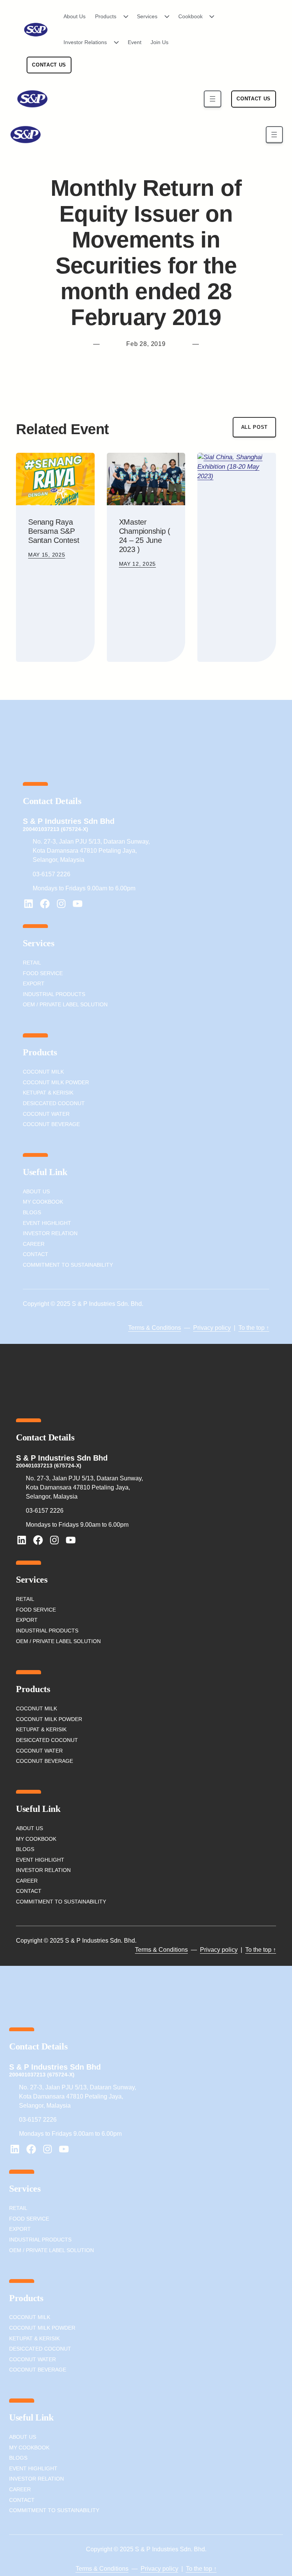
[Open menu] (212, 99)
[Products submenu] (123, 17)
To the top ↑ (254, 1328)
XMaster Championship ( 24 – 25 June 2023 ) (145, 536)
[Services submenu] (164, 17)
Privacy (203, 1328)
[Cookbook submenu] (209, 17)
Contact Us (49, 65)
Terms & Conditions (155, 1328)
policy (222, 1328)
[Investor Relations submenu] (114, 43)
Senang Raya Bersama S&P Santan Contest (54, 531)
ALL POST (254, 427)
